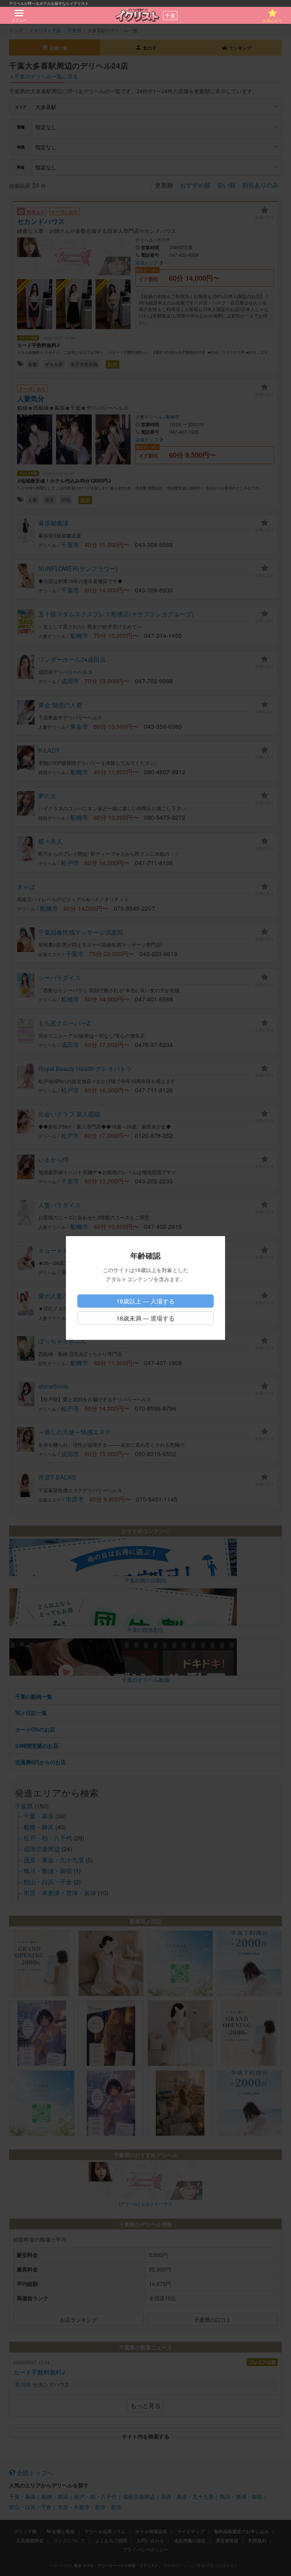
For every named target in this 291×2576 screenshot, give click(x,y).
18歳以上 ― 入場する (145, 1301)
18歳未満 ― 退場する (145, 1318)
